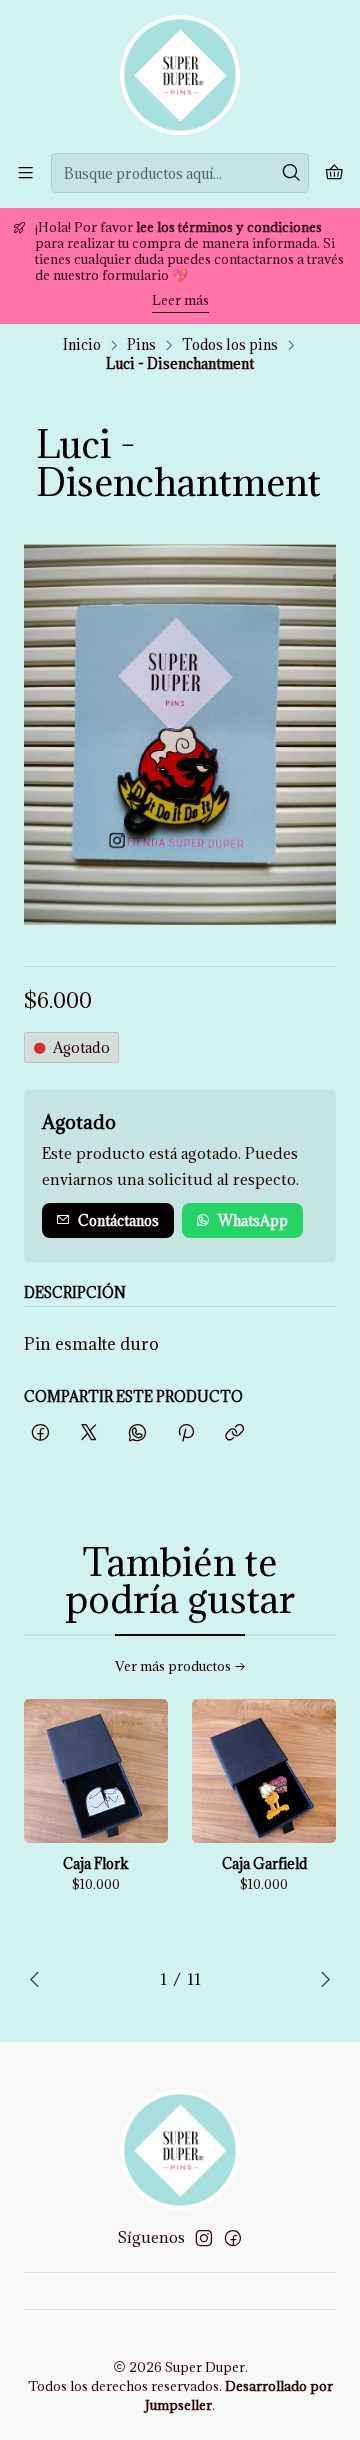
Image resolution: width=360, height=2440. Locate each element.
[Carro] (334, 173)
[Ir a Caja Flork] (96, 1771)
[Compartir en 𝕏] (89, 1433)
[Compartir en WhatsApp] (137, 1433)
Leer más (180, 300)
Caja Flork (96, 1864)
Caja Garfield (264, 1864)
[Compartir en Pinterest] (186, 1433)
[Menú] (25, 172)
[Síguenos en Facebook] (233, 2238)
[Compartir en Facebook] (40, 1433)
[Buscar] (292, 173)
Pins (141, 345)
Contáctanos (118, 1220)
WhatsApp (253, 1220)
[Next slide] (321, 1979)
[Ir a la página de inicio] (180, 75)
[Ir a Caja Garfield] (264, 1771)
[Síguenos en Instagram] (204, 2238)
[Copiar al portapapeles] (234, 1433)
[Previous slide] (39, 1979)
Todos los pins (230, 345)
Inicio (82, 345)
